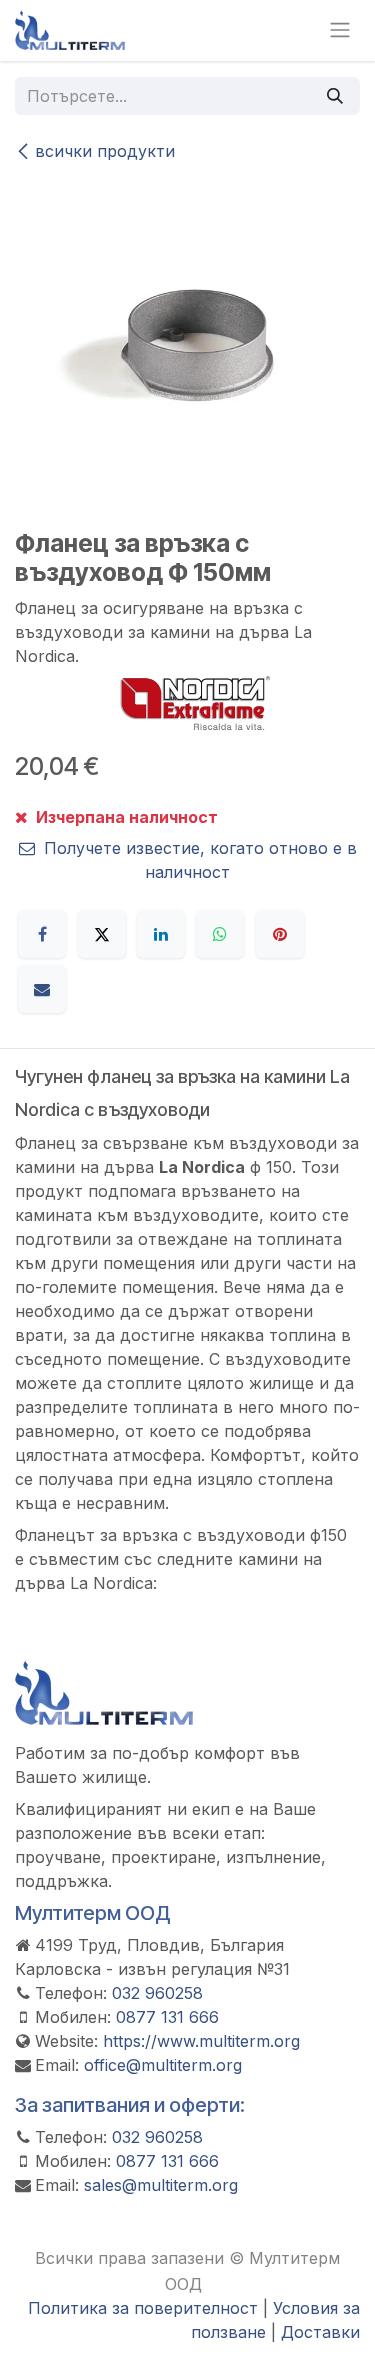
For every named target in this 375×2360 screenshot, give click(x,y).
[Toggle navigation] (340, 30)
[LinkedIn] (161, 934)
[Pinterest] (280, 934)
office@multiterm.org (163, 2065)
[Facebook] (42, 934)
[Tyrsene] (335, 96)
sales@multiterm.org (161, 2185)
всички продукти (105, 151)
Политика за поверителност (143, 2308)
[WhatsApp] (220, 934)
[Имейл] (42, 989)
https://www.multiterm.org (201, 2041)
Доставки (320, 2332)
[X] (102, 934)
